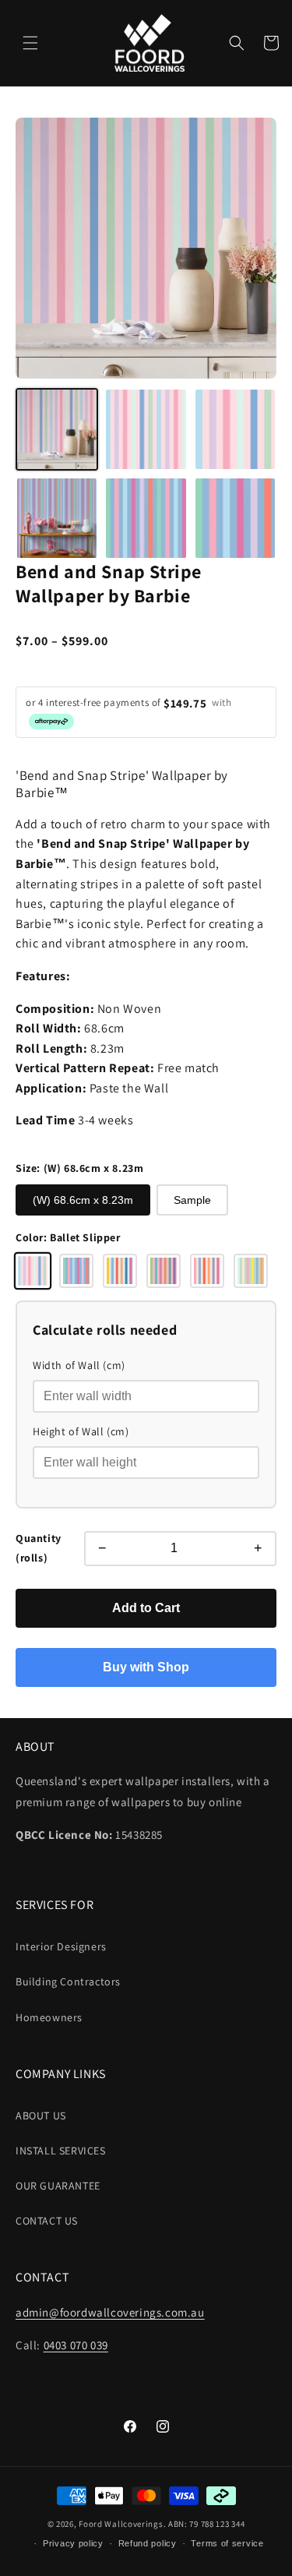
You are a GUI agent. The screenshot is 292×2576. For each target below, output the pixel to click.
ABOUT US (41, 2115)
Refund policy (148, 2543)
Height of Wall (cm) (81, 1431)
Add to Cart (146, 1608)
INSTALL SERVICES (61, 2151)
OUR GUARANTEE (58, 2186)
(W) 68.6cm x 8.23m (83, 1200)
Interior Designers (61, 1946)
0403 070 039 (76, 2345)
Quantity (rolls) (39, 1548)
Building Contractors (68, 1981)
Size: (79, 1168)
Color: (68, 1237)
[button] (30, 43)
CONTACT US (47, 2221)
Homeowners (49, 2017)
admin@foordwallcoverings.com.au (110, 2312)
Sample (192, 1200)
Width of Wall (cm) (79, 1365)
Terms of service (227, 2543)
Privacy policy (73, 2543)
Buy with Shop (146, 1667)
